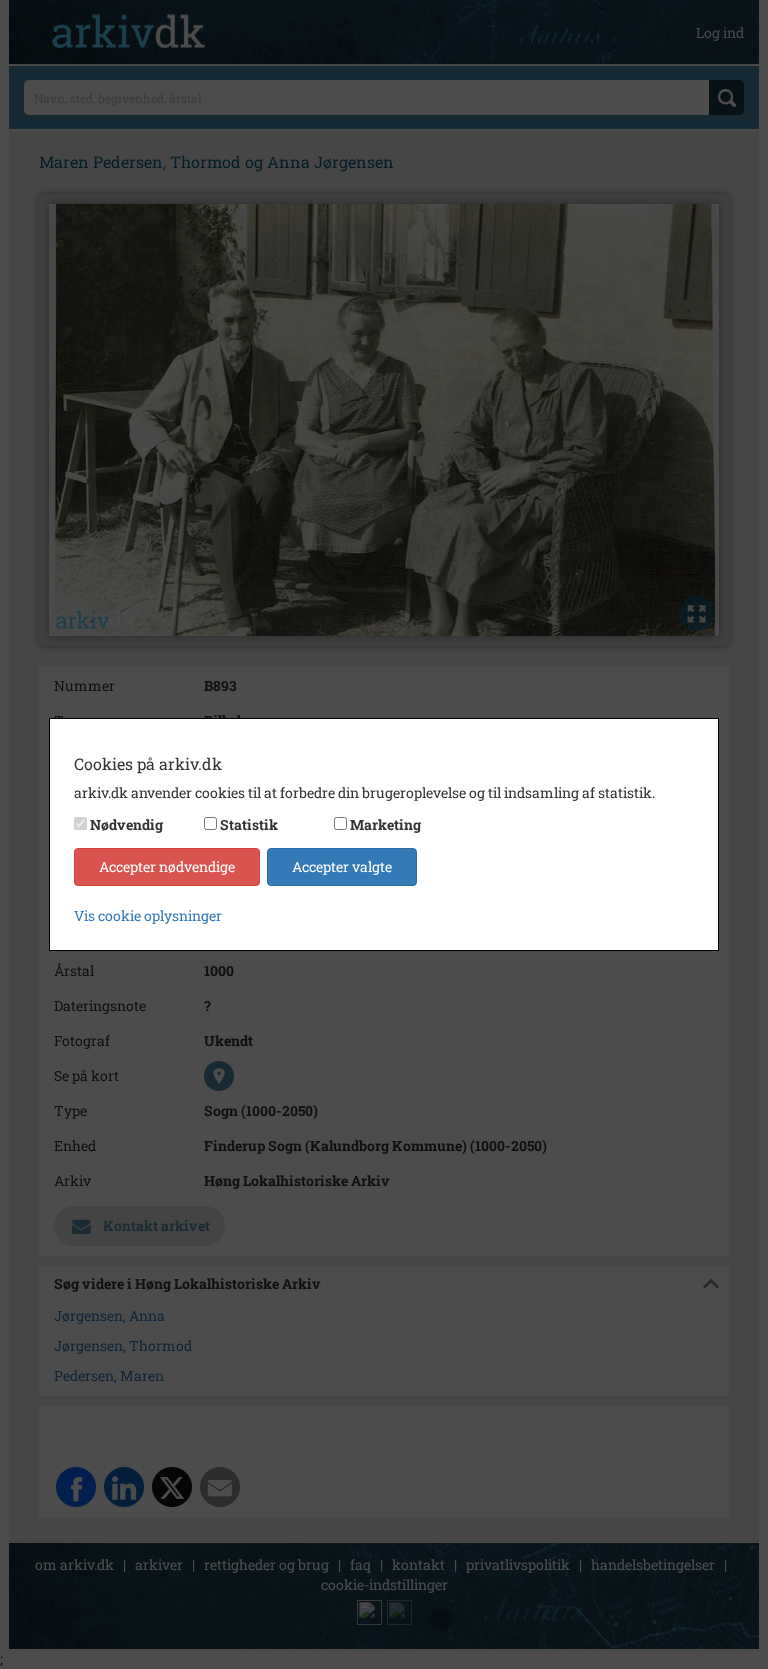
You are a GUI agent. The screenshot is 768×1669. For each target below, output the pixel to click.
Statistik (249, 824)
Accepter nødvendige (167, 866)
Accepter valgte (342, 866)
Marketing (385, 824)
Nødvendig (126, 824)
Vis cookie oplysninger (148, 915)
